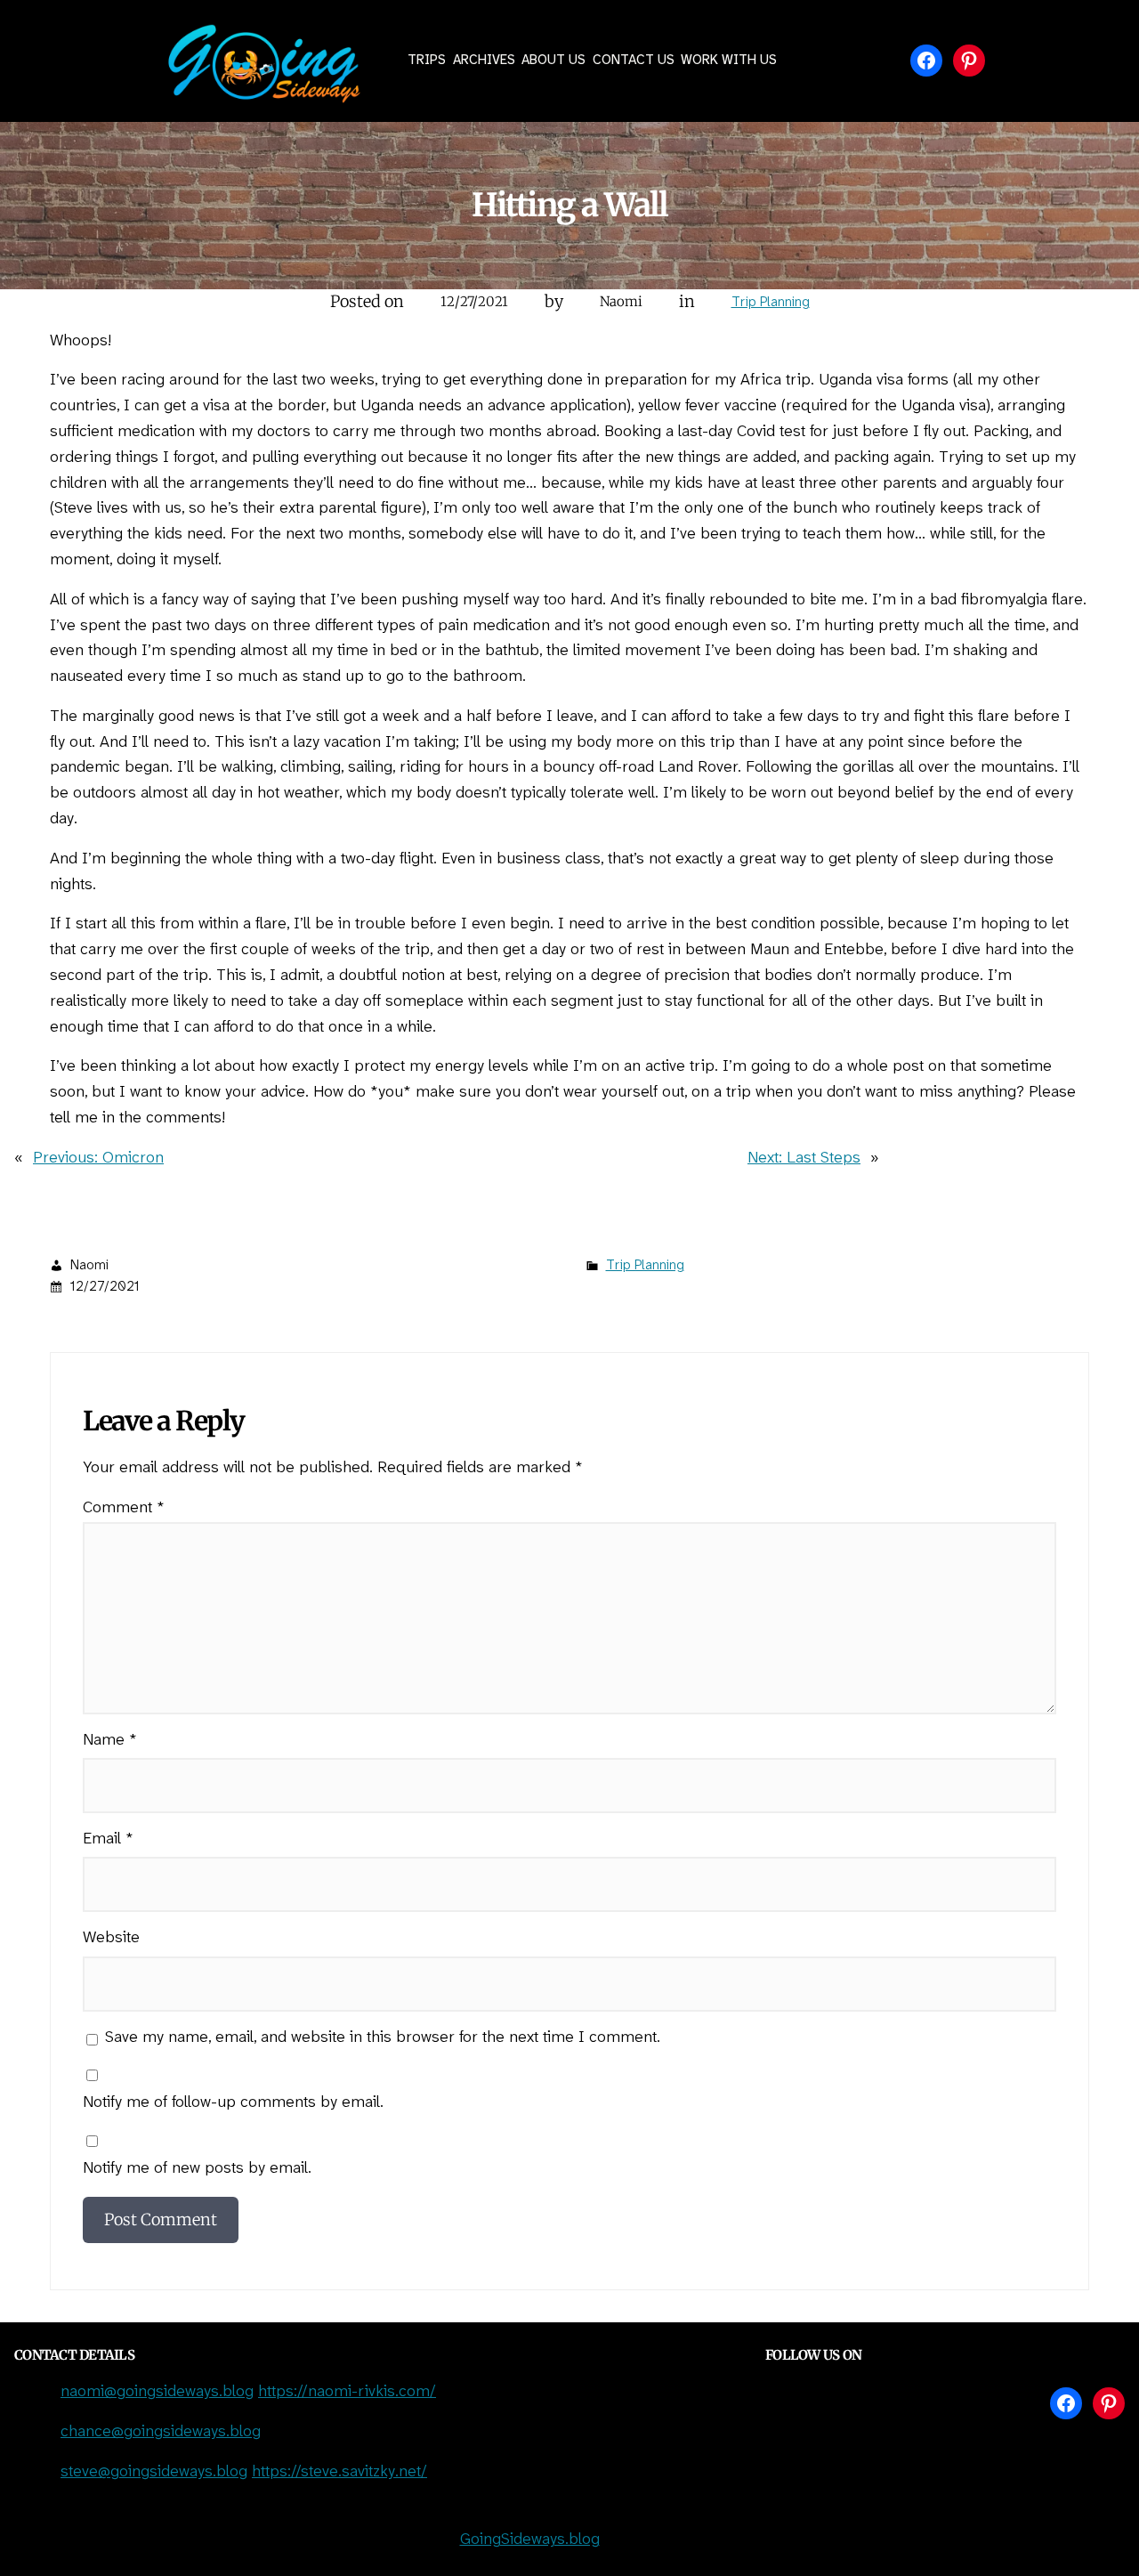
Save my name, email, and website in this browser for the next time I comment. (383, 2038)
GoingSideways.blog (530, 2540)
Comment (124, 1508)
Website (111, 1938)
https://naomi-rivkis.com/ (347, 2392)
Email (108, 1839)
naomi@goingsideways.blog (157, 2392)
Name (110, 1741)
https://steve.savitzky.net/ (339, 2472)
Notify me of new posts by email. (197, 2169)
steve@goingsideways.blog (154, 2472)
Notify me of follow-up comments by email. (233, 2103)
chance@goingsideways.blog (161, 2432)
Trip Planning (771, 303)
